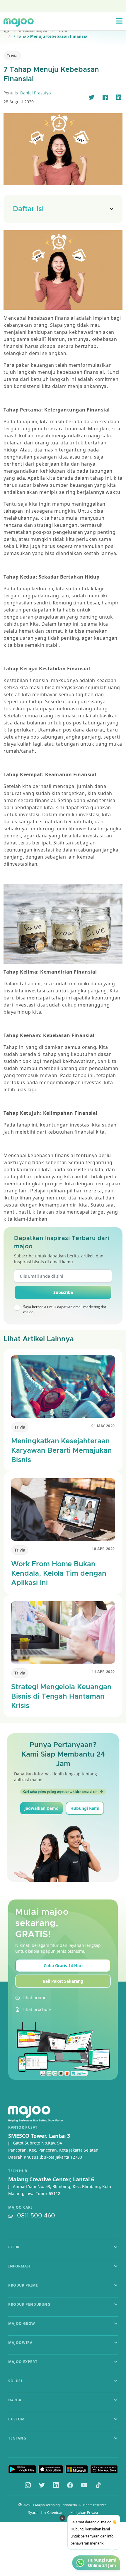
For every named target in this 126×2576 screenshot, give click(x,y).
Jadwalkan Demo (41, 1808)
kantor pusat (23, 2127)
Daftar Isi (28, 209)
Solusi (15, 2381)
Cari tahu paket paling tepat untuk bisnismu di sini (61, 1792)
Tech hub (18, 2171)
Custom (16, 2419)
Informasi (19, 2266)
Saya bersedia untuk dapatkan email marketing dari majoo (65, 1309)
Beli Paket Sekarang (63, 1981)
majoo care (21, 2207)
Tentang (17, 2438)
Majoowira (20, 2343)
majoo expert (23, 2362)
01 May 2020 (103, 1426)
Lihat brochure (37, 2009)
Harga (15, 2400)
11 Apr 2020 (103, 1672)
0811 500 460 (36, 2216)
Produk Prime (23, 2285)
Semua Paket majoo (62, 5)
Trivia (12, 55)
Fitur (14, 2247)
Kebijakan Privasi (84, 2513)
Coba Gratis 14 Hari (63, 1966)
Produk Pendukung (29, 2304)
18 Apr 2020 (103, 1549)
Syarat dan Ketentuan (46, 2513)
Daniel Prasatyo (35, 93)
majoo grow (22, 2323)
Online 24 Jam (102, 2565)
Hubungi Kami (85, 1808)
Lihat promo (34, 1998)
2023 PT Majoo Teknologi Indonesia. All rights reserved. (65, 2505)
